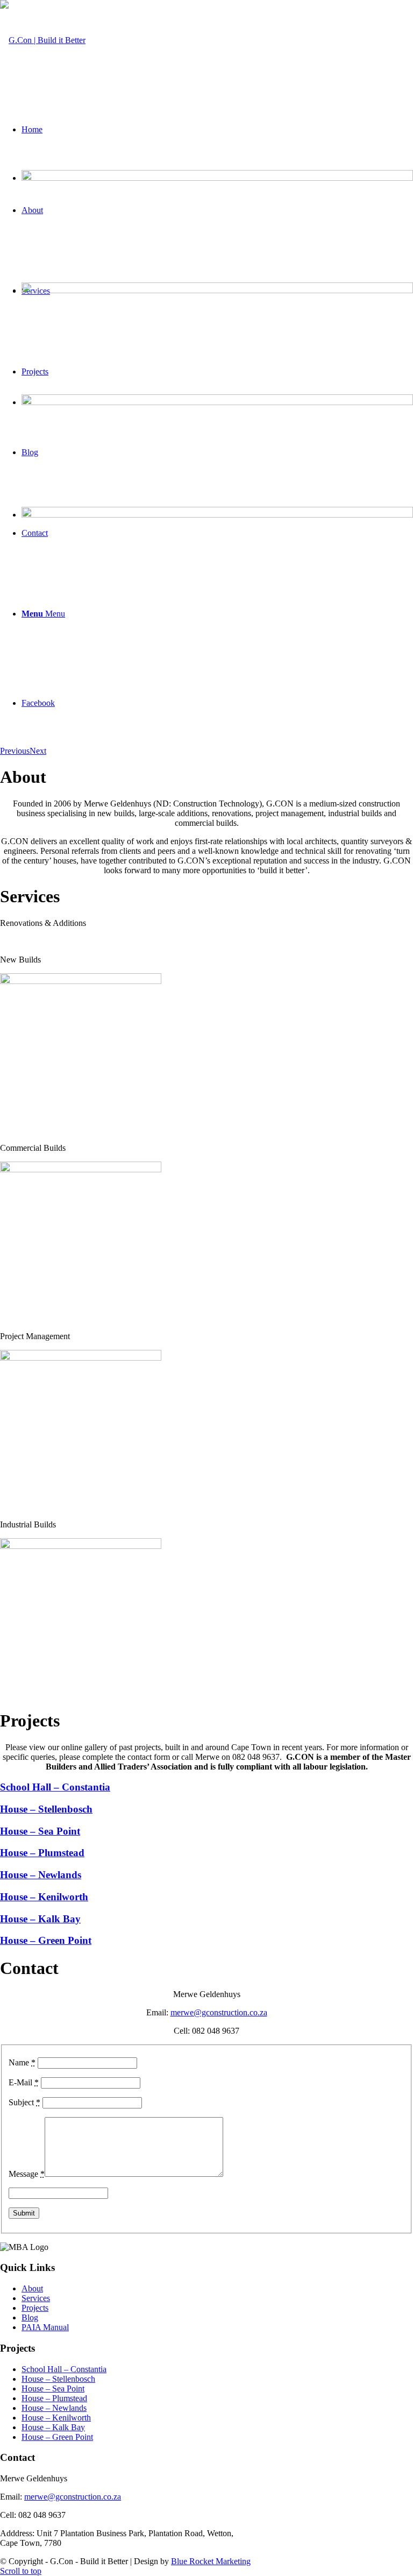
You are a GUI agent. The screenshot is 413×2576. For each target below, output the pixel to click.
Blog (30, 2317)
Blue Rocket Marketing (211, 2561)
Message (27, 2174)
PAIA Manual (45, 2327)
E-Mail (24, 2082)
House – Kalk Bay (53, 2427)
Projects (35, 2308)
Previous (15, 751)
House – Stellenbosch (58, 2379)
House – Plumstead (54, 2398)
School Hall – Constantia (64, 2369)
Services (36, 2298)
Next (38, 751)
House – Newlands (54, 2408)
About (32, 2288)
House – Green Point (57, 2437)
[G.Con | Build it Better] (43, 40)
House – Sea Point (53, 2389)
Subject (24, 2102)
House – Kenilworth (56, 2418)
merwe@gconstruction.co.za (219, 2012)
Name (22, 2062)
